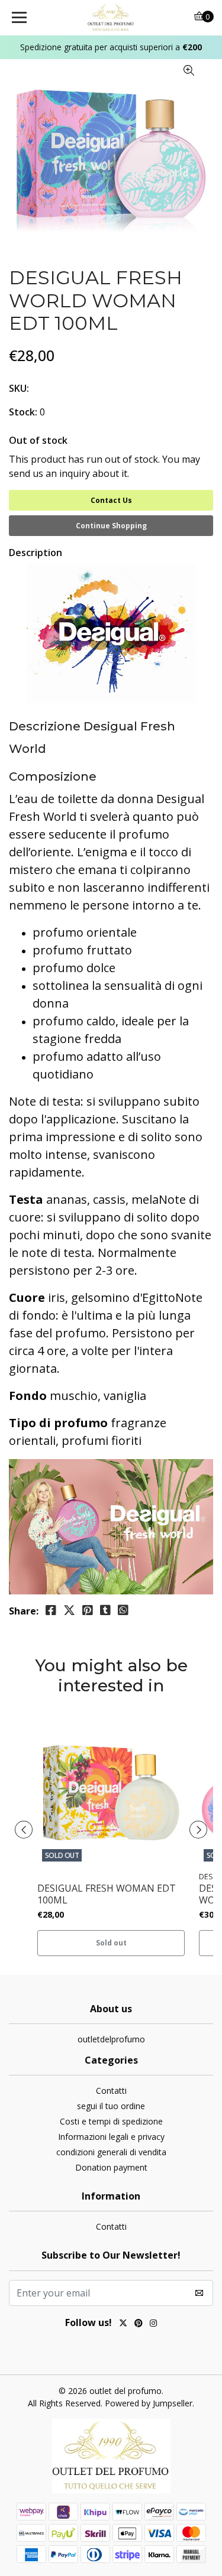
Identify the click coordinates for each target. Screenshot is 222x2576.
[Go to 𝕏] (123, 2324)
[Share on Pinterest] (88, 1610)
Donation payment (111, 2167)
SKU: (19, 388)
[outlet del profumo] (111, 18)
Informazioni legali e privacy (111, 2137)
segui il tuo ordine (111, 2106)
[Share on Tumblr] (105, 1610)
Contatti (111, 2091)
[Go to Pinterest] (139, 2324)
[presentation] (24, 1830)
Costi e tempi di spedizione (111, 2121)
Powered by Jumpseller (149, 2403)
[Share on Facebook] (51, 1610)
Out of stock (38, 440)
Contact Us (111, 500)
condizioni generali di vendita (111, 2152)
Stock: (23, 412)
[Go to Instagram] (153, 2324)
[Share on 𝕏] (69, 1610)
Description (36, 553)
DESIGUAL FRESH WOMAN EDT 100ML (107, 1894)
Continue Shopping (111, 526)
